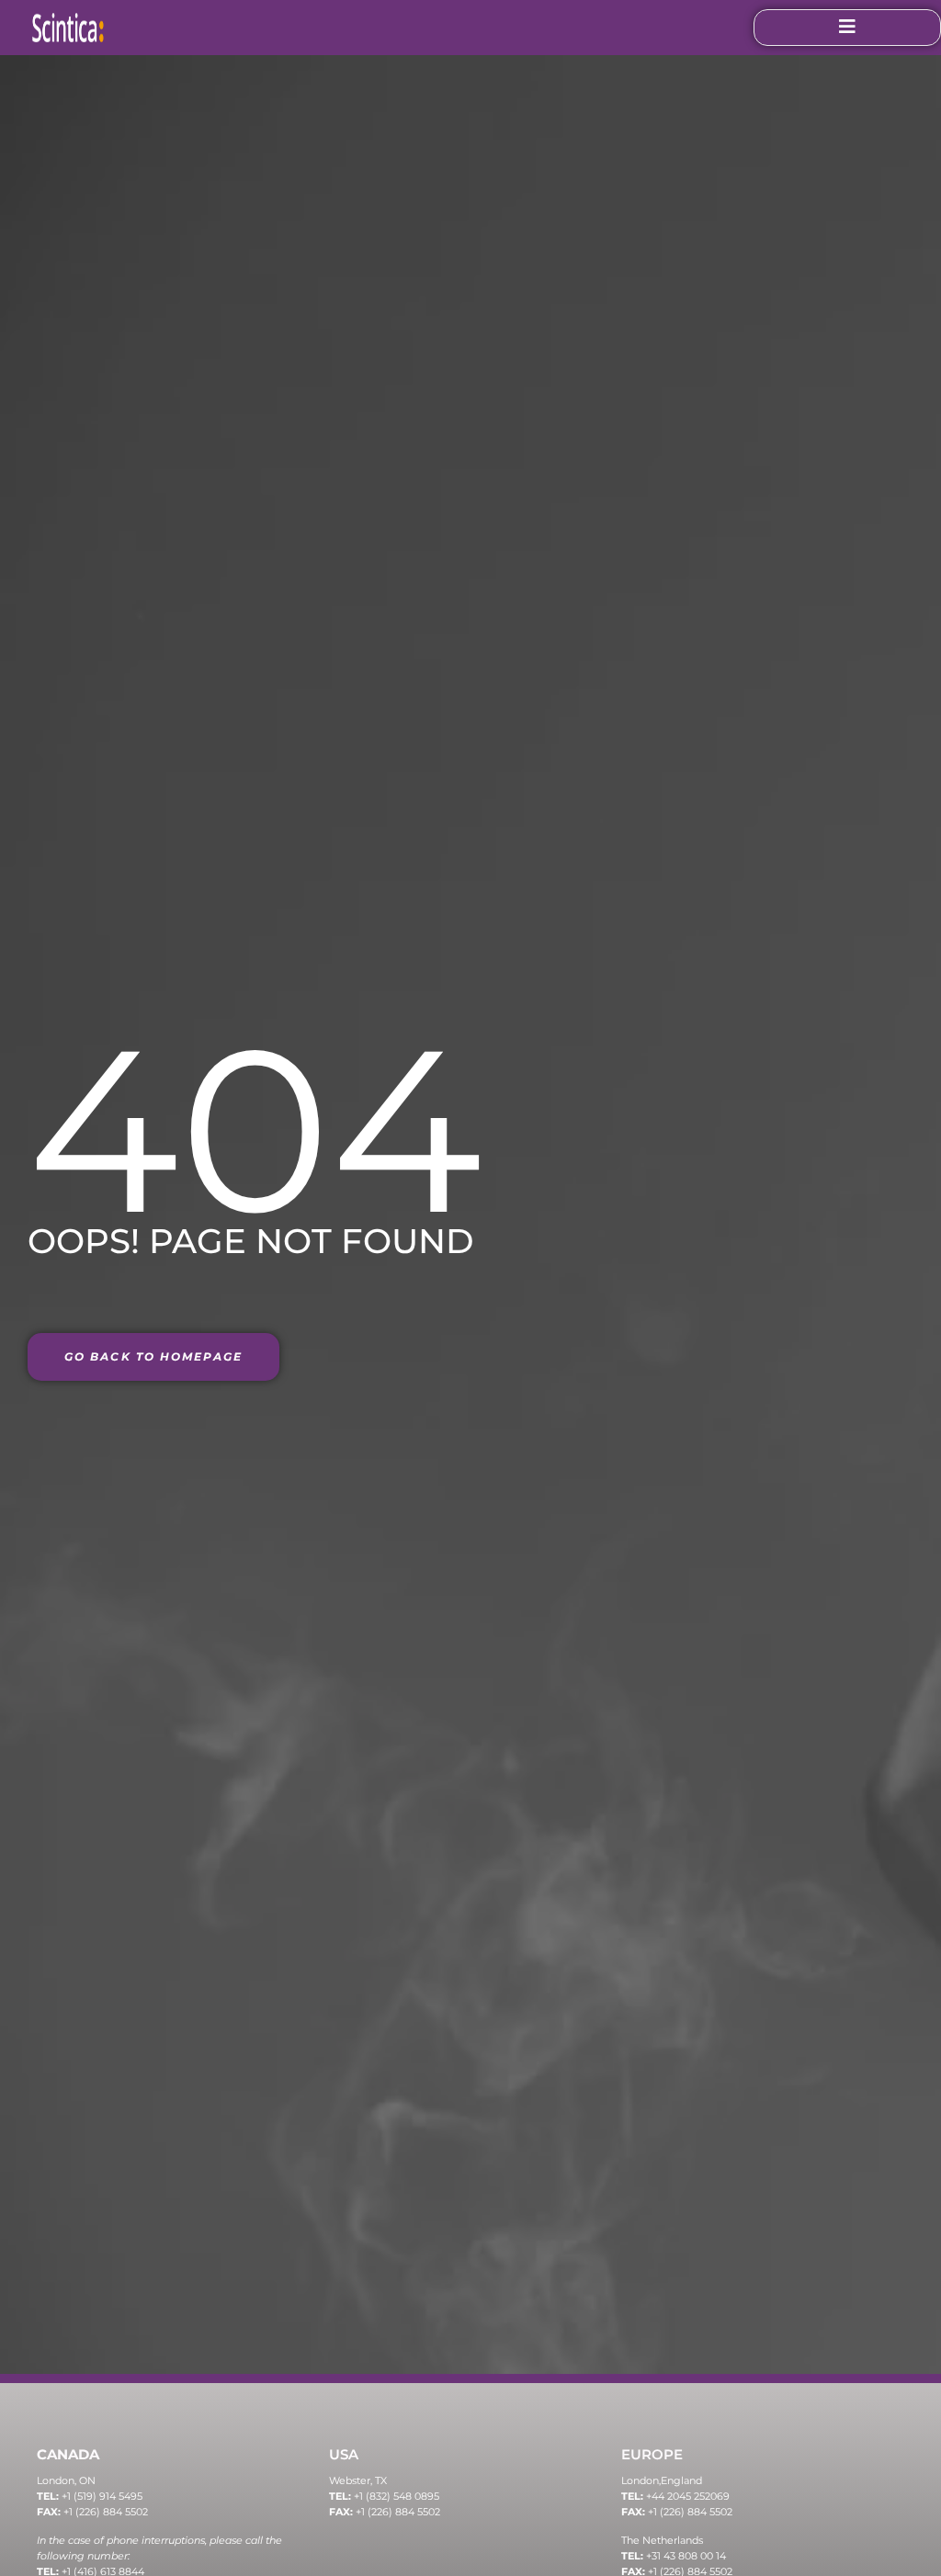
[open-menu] (847, 28)
